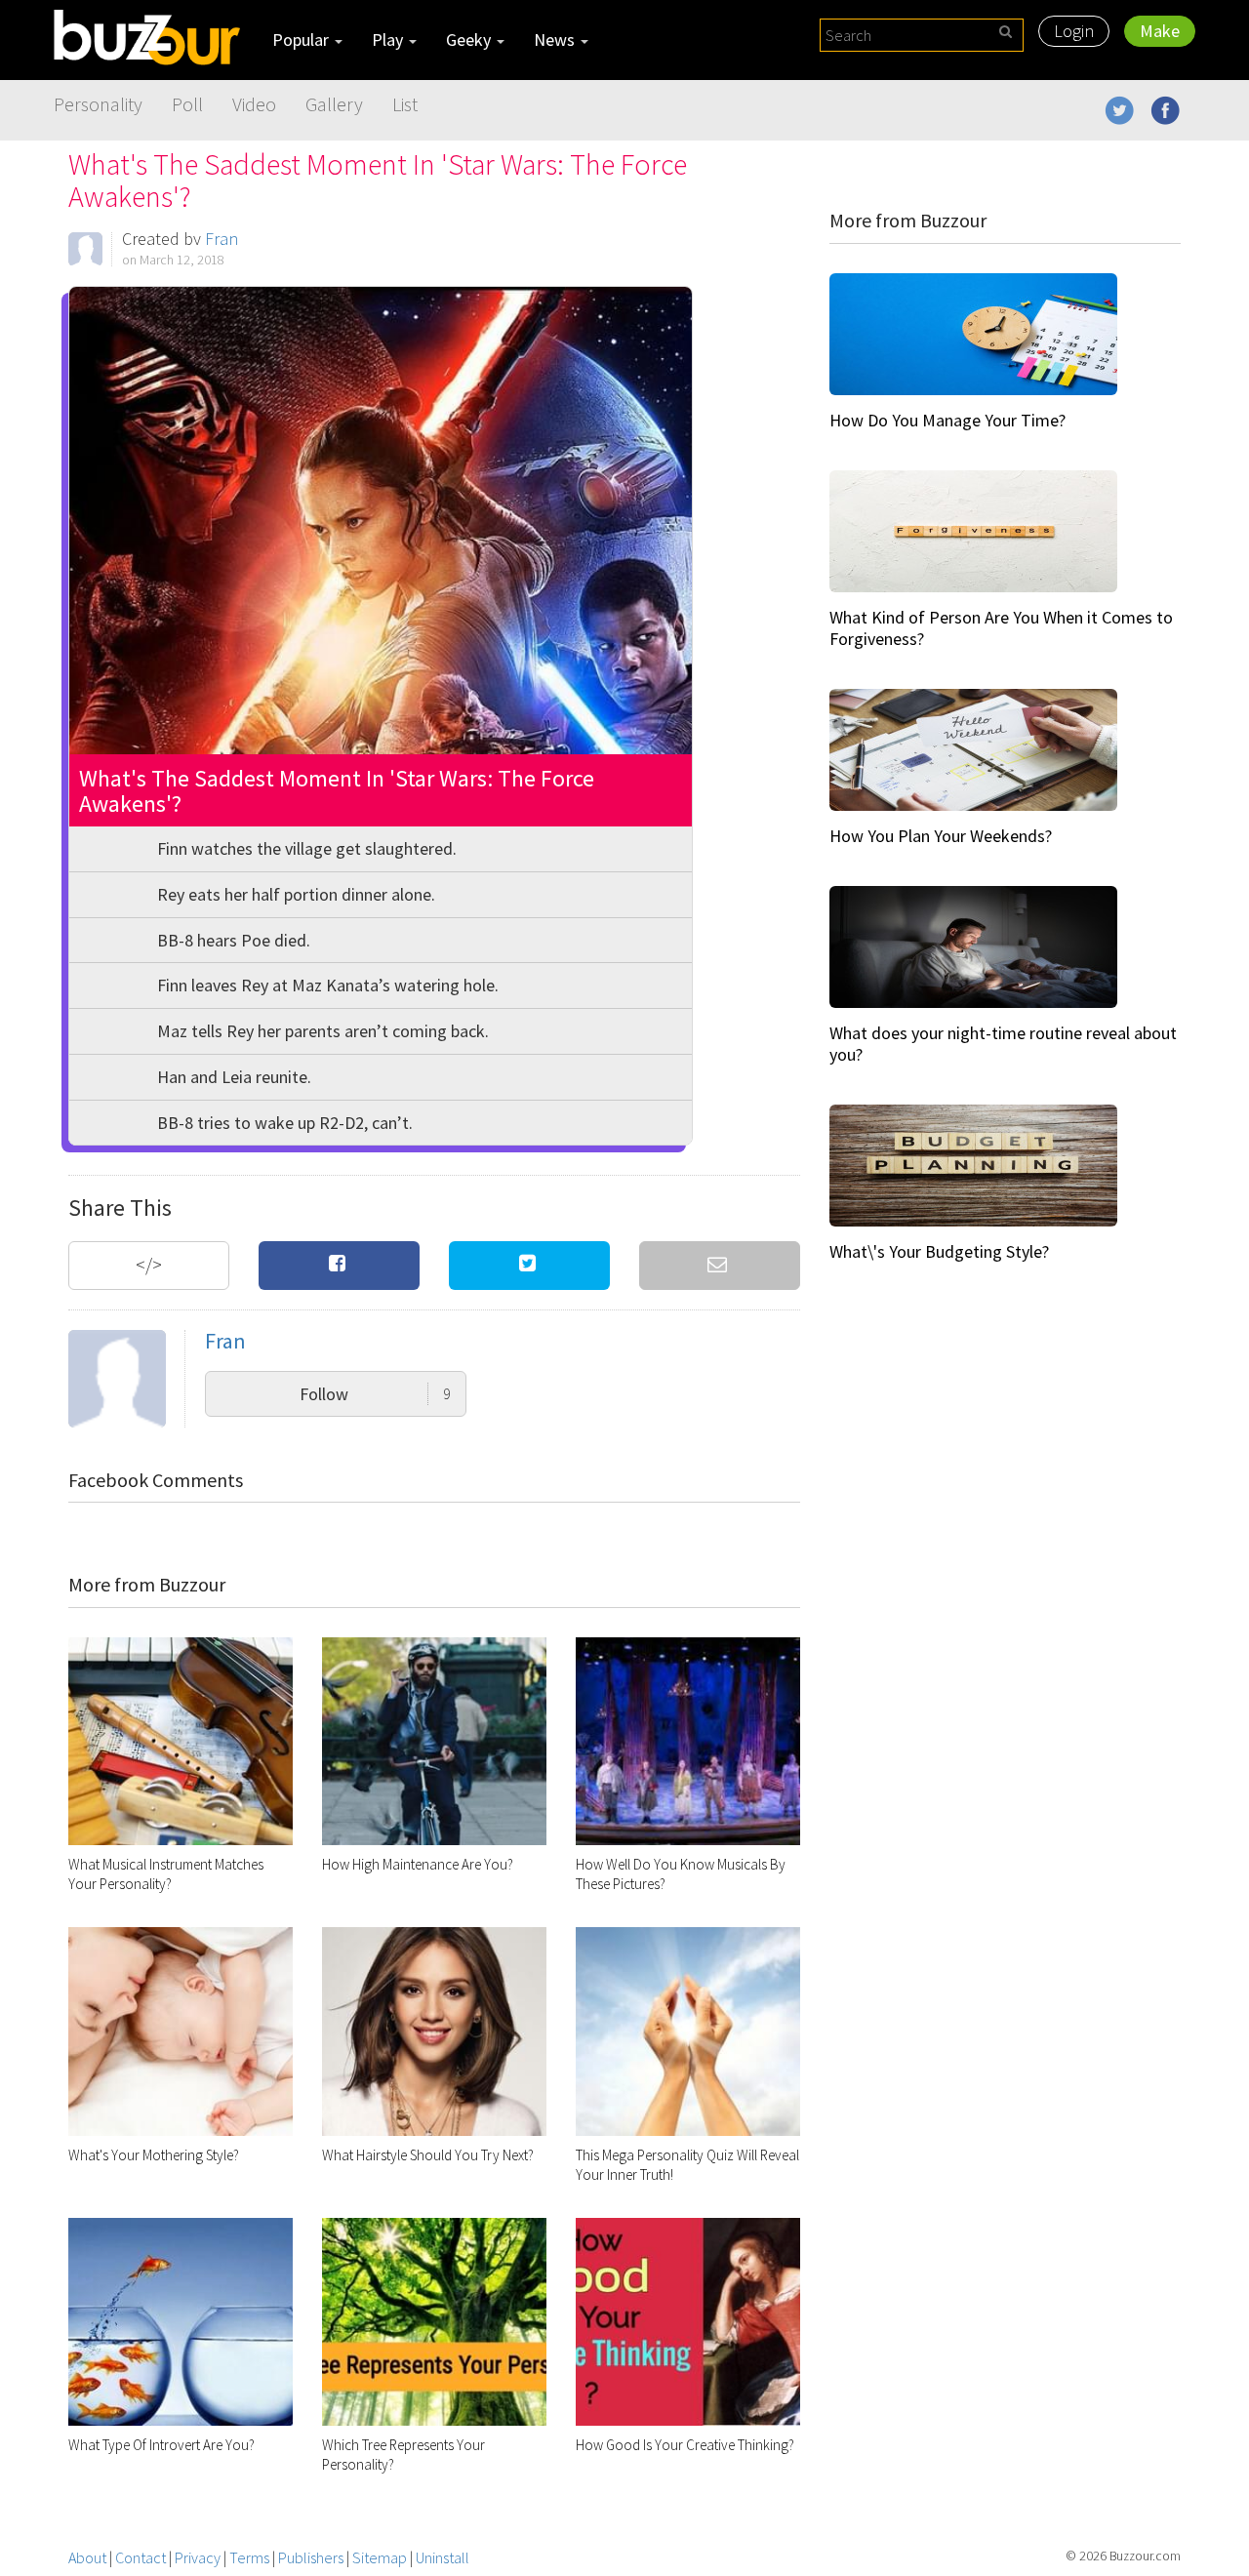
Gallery (334, 104)
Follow (375, 1394)
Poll (187, 104)
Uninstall (443, 2557)
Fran (222, 239)
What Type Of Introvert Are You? (161, 2445)
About (87, 2557)
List (405, 104)
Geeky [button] (470, 40)
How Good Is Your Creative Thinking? (685, 2445)
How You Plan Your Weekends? (941, 836)
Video (254, 104)
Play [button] (389, 40)
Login (1074, 31)
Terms (249, 2557)
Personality (98, 104)
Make (1160, 31)
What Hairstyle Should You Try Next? (428, 2155)
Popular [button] (302, 40)
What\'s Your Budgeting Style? (939, 1251)
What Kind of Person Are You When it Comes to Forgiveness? (1001, 628)
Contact (141, 2557)
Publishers (311, 2557)
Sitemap (380, 2557)
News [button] (556, 40)
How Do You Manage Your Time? (947, 420)
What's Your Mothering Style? (154, 2155)
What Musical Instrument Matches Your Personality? (166, 1874)
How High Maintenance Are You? (418, 1864)
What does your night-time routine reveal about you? (1003, 1044)
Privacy (198, 2557)
